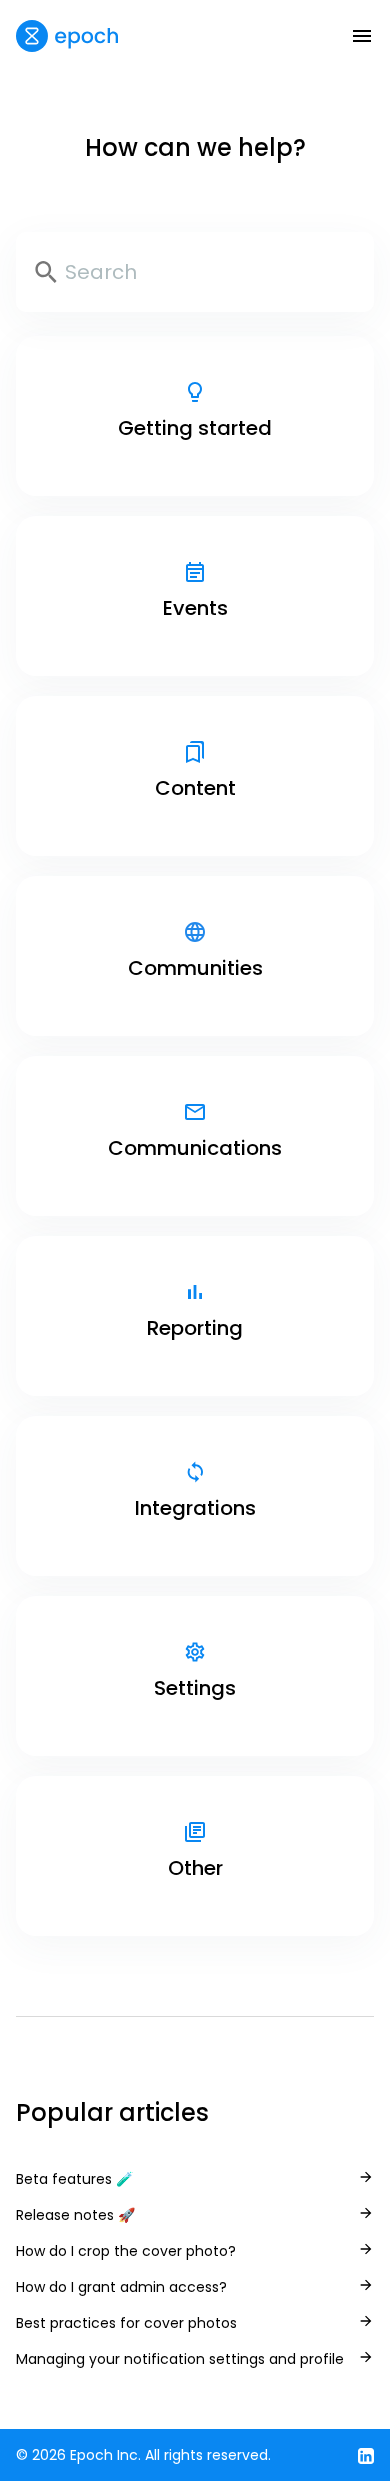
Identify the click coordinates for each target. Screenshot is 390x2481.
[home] (67, 36)
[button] (362, 36)
